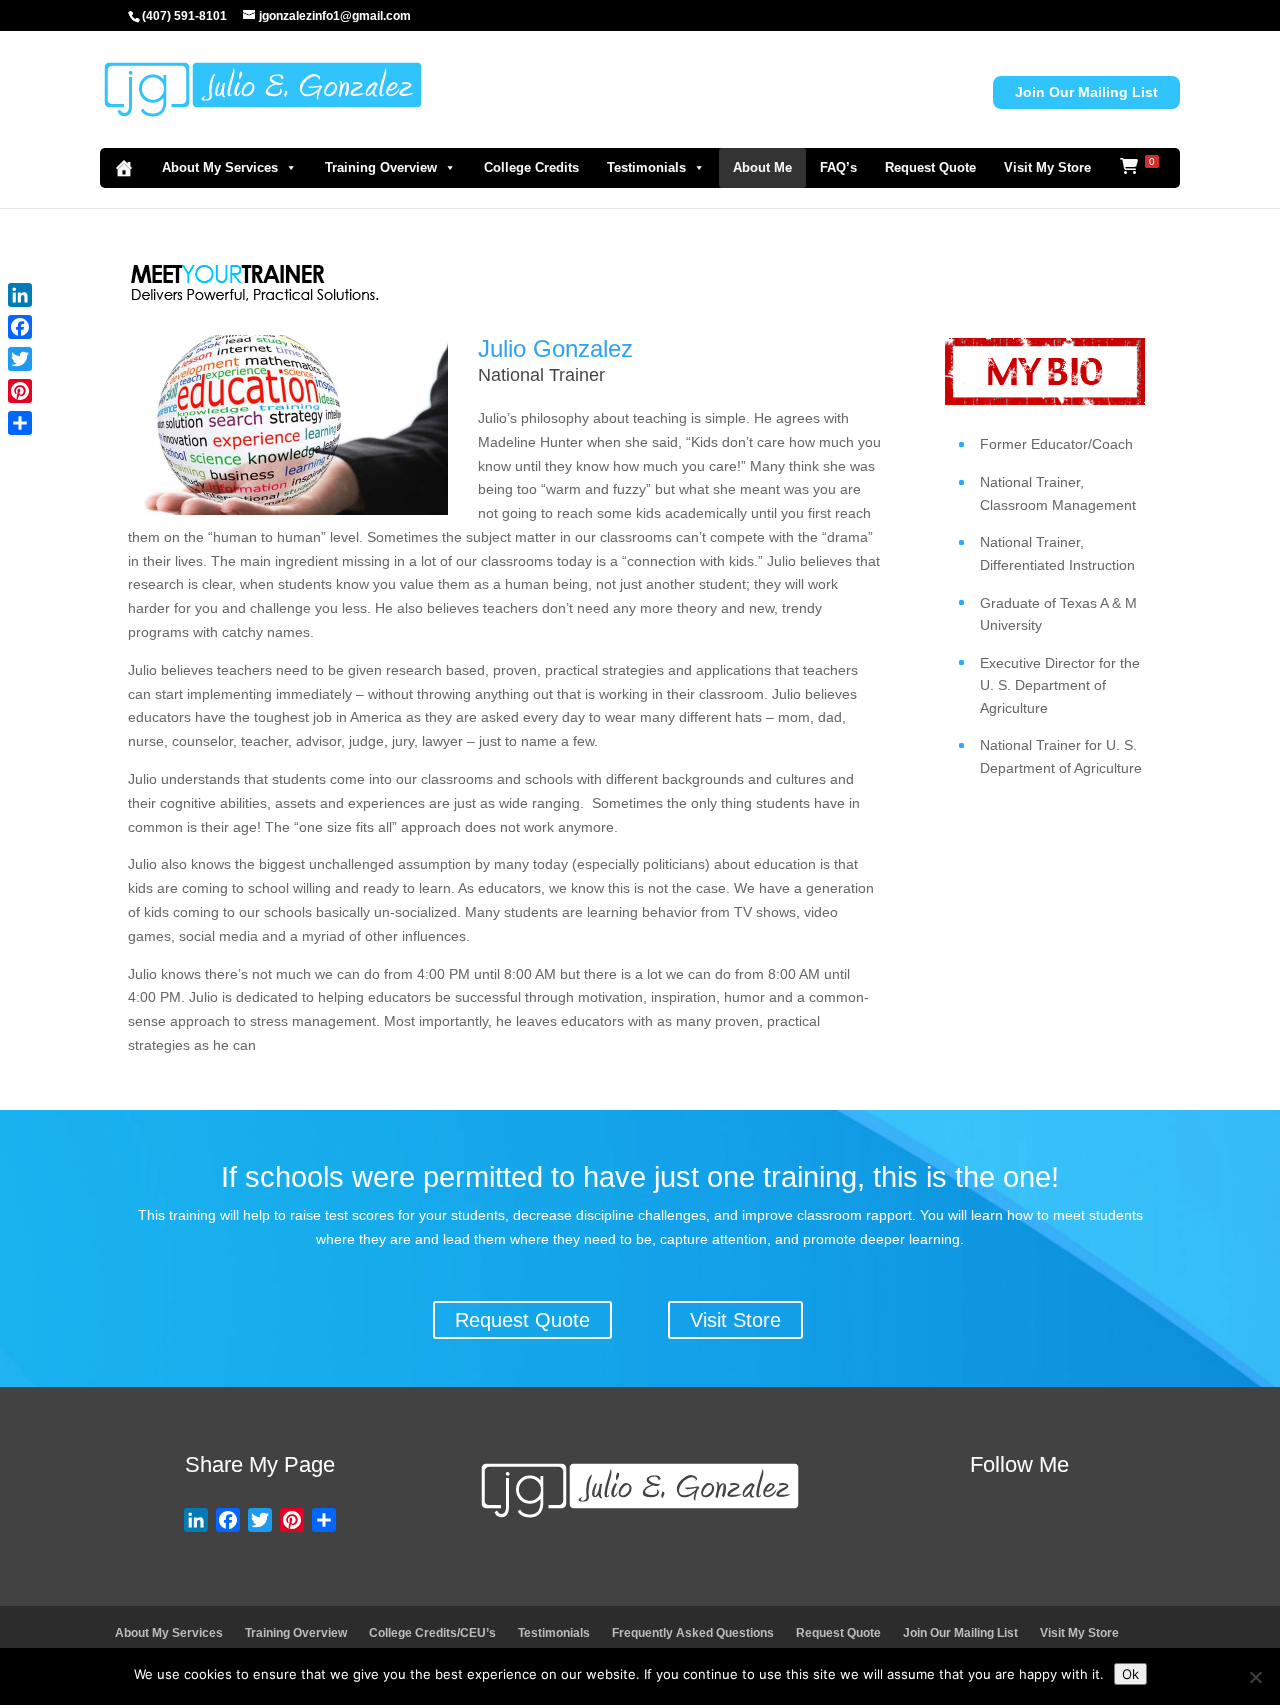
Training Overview (381, 167)
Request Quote (930, 167)
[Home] (124, 168)
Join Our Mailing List (1086, 92)
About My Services (220, 167)
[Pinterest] (20, 391)
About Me (762, 167)
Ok (1130, 1674)
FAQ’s (838, 167)
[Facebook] (20, 327)
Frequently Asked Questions (693, 1633)
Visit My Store (1047, 167)
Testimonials (646, 167)
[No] (1255, 1677)
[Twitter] (20, 359)
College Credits (531, 167)
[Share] (20, 423)
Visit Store (735, 1320)
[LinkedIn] (20, 295)
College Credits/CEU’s (432, 1633)
